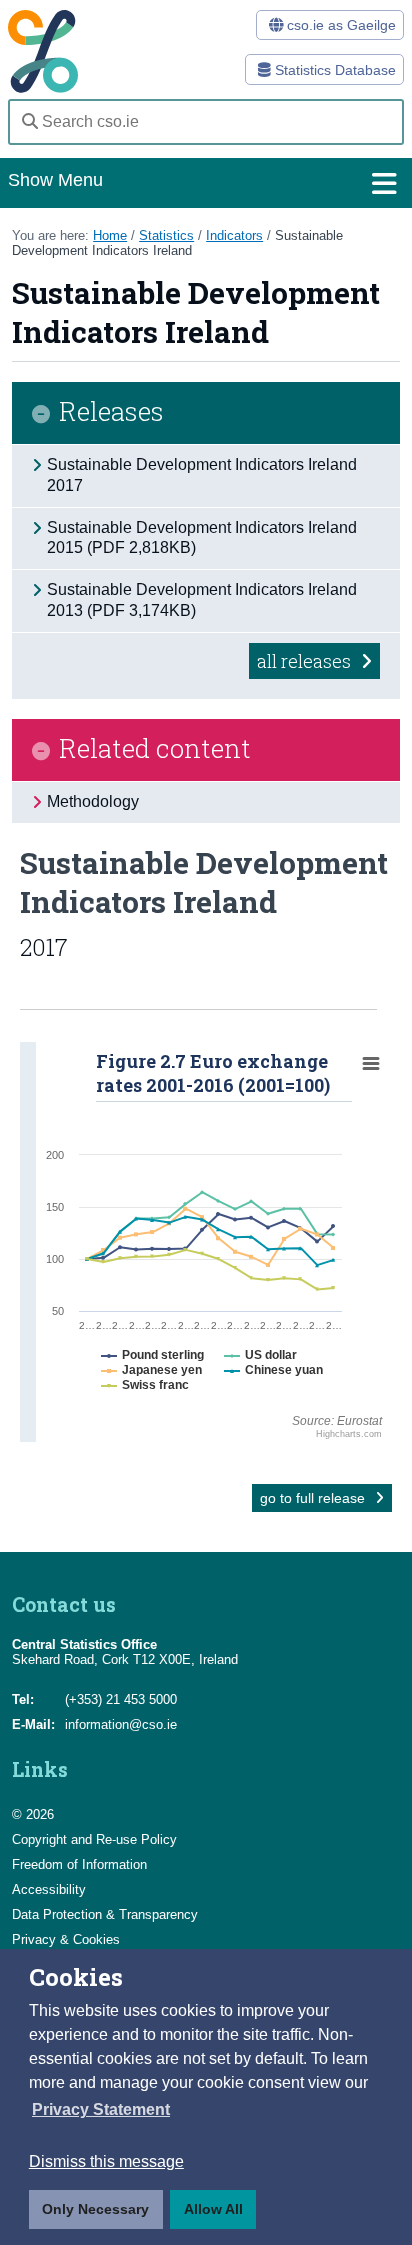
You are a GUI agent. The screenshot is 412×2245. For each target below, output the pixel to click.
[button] (101, 2110)
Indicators (234, 235)
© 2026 (33, 1814)
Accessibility (49, 1889)
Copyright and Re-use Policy (94, 1839)
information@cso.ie (121, 1724)
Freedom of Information (79, 1864)
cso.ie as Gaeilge (339, 25)
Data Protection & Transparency (105, 1914)
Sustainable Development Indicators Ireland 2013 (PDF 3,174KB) (202, 600)
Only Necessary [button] (95, 2209)
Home (110, 235)
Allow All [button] (213, 2209)
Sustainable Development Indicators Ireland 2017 (202, 475)
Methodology (93, 801)
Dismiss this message (106, 2161)
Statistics (166, 235)
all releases (306, 661)
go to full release (314, 1498)
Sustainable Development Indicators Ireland (177, 243)
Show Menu (55, 180)
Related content (155, 749)
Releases (111, 412)
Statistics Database (333, 70)
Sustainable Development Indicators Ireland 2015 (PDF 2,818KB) (202, 538)
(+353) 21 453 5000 (121, 1699)
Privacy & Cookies (66, 1939)
